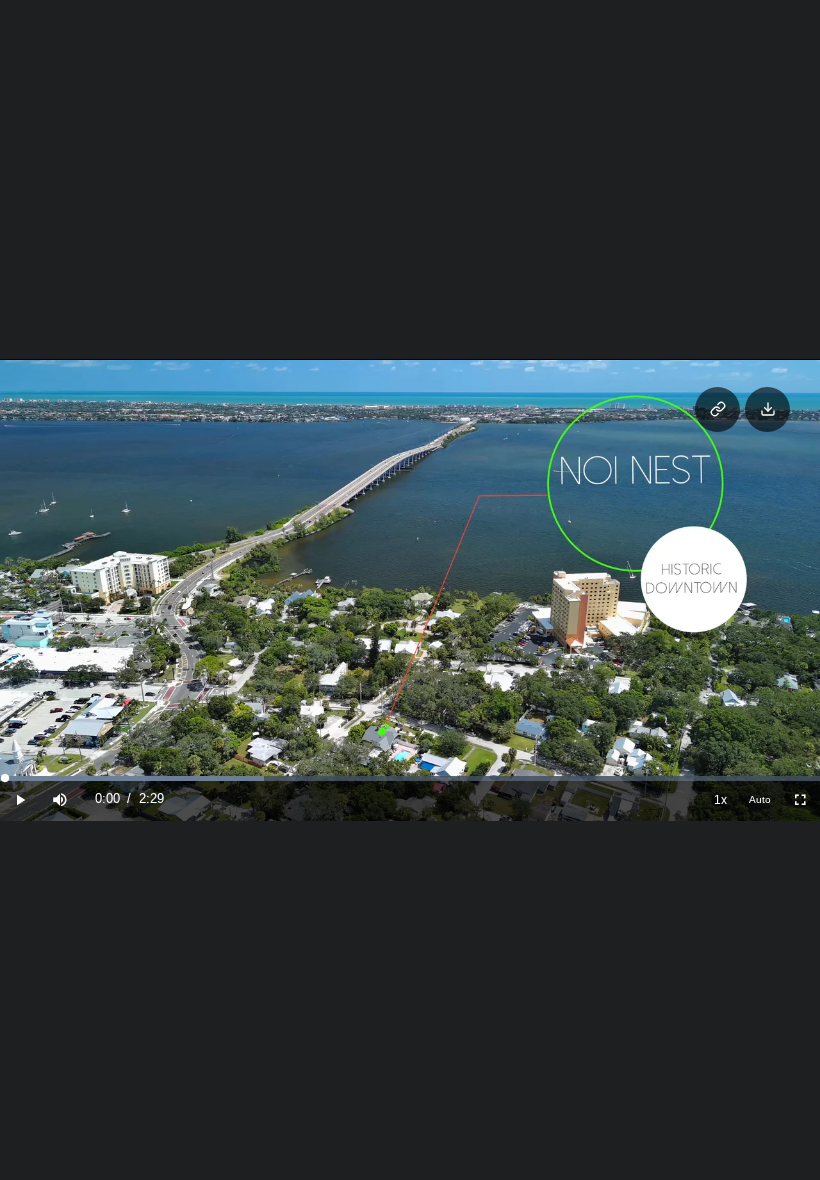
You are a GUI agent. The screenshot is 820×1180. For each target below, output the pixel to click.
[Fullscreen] (800, 799)
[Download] (767, 409)
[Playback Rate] (720, 799)
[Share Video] (717, 409)
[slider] (410, 778)
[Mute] (60, 799)
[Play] (20, 799)
